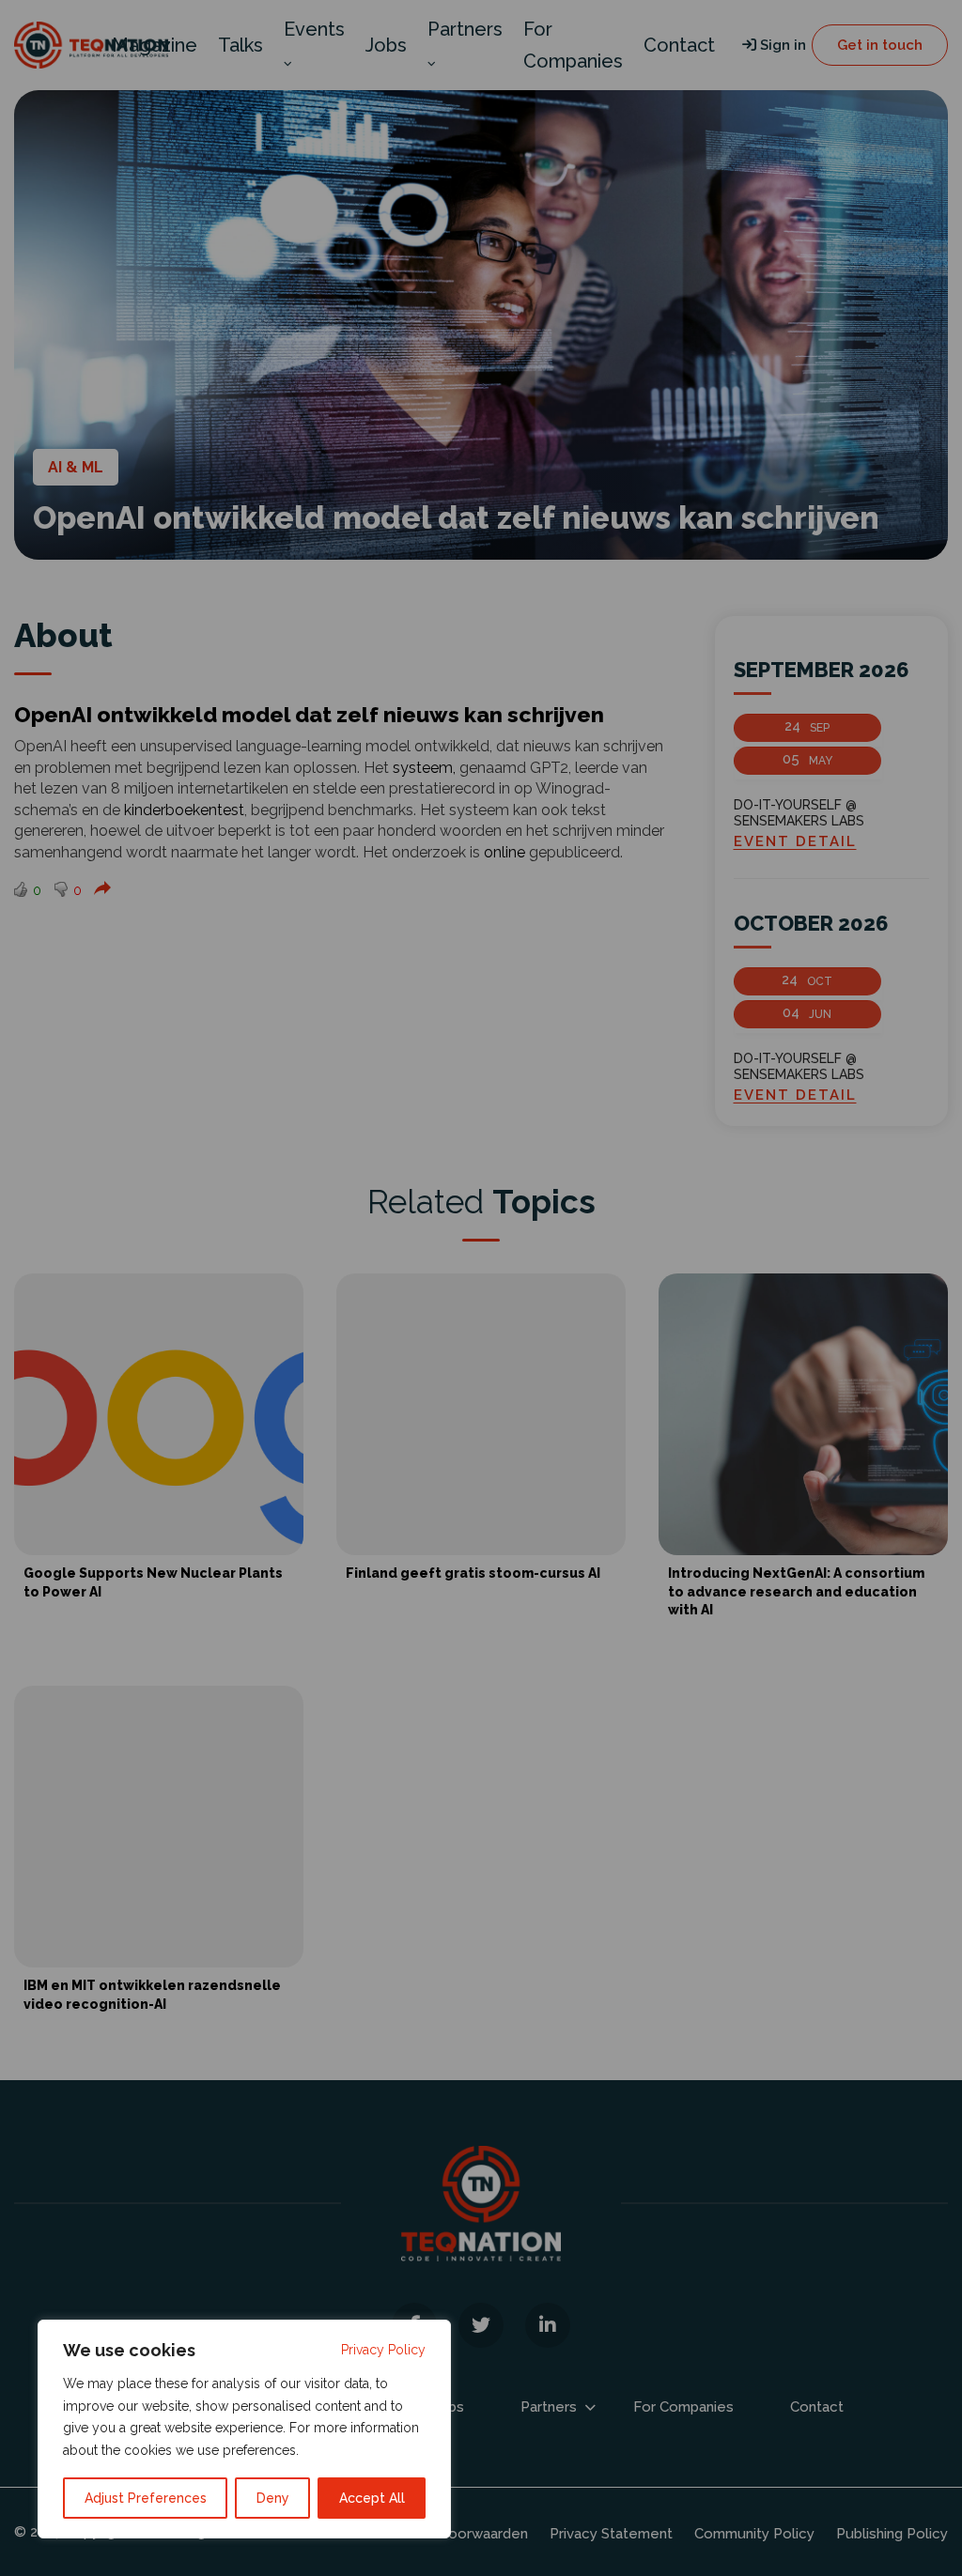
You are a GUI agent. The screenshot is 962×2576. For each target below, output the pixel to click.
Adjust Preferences (146, 2498)
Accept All (372, 2498)
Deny (273, 2498)
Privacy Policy (383, 2350)
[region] (244, 2429)
